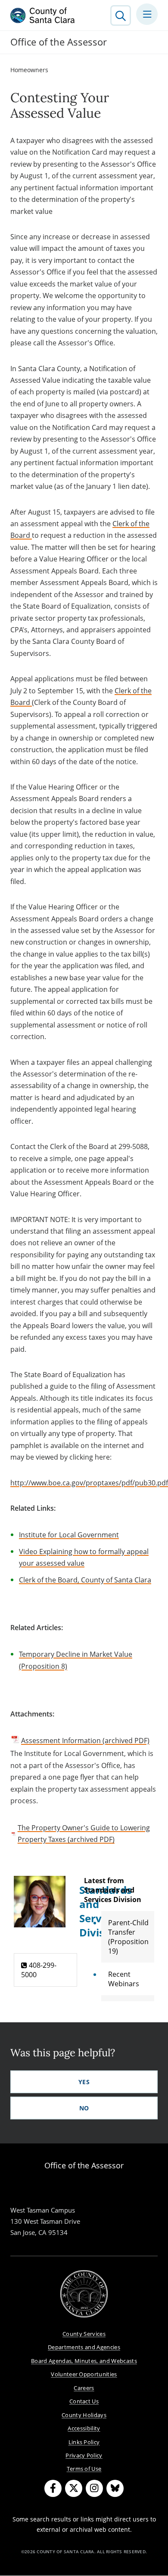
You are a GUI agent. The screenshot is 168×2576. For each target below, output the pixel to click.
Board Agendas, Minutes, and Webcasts (84, 2361)
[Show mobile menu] (147, 14)
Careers (84, 2388)
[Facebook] (53, 2488)
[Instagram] (94, 2488)
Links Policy (84, 2442)
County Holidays (84, 2415)
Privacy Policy (84, 2455)
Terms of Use (84, 2469)
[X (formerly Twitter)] (74, 2488)
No (84, 2108)
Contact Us (84, 2401)
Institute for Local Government (69, 1535)
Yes (84, 2082)
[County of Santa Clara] (43, 15)
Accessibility (84, 2428)
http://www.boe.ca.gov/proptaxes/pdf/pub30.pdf (89, 1483)
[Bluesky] (115, 2488)
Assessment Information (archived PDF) (85, 1741)
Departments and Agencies (84, 2347)
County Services (84, 2334)
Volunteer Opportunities (84, 2374)
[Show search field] (121, 15)
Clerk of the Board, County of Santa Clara (85, 1580)
